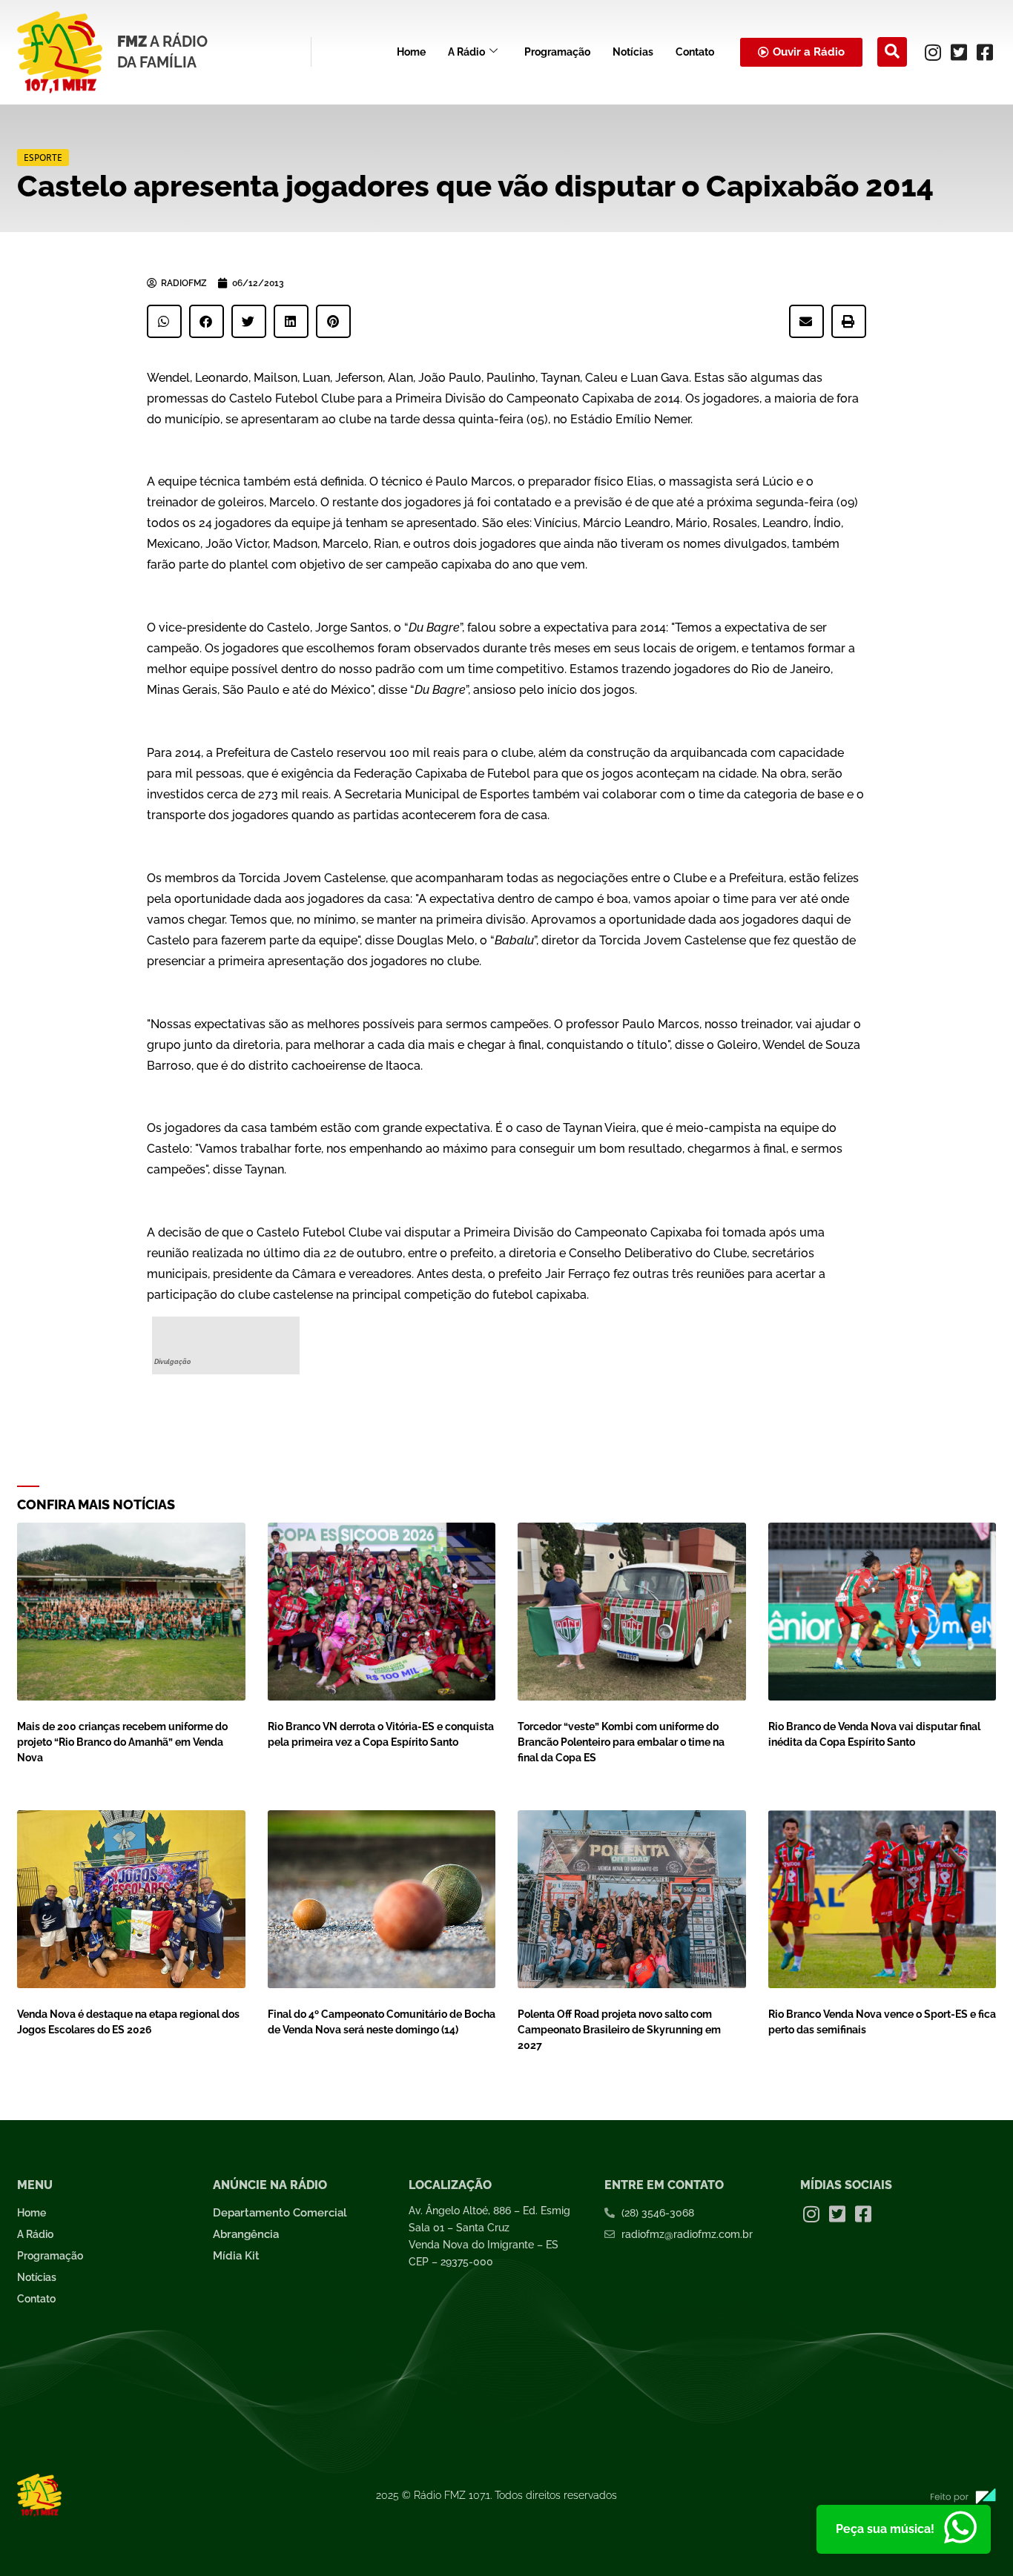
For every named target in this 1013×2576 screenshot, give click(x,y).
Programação (557, 52)
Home (411, 52)
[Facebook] (985, 52)
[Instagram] (933, 52)
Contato (695, 52)
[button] (892, 52)
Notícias (633, 52)
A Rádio (466, 52)
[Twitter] (959, 52)
